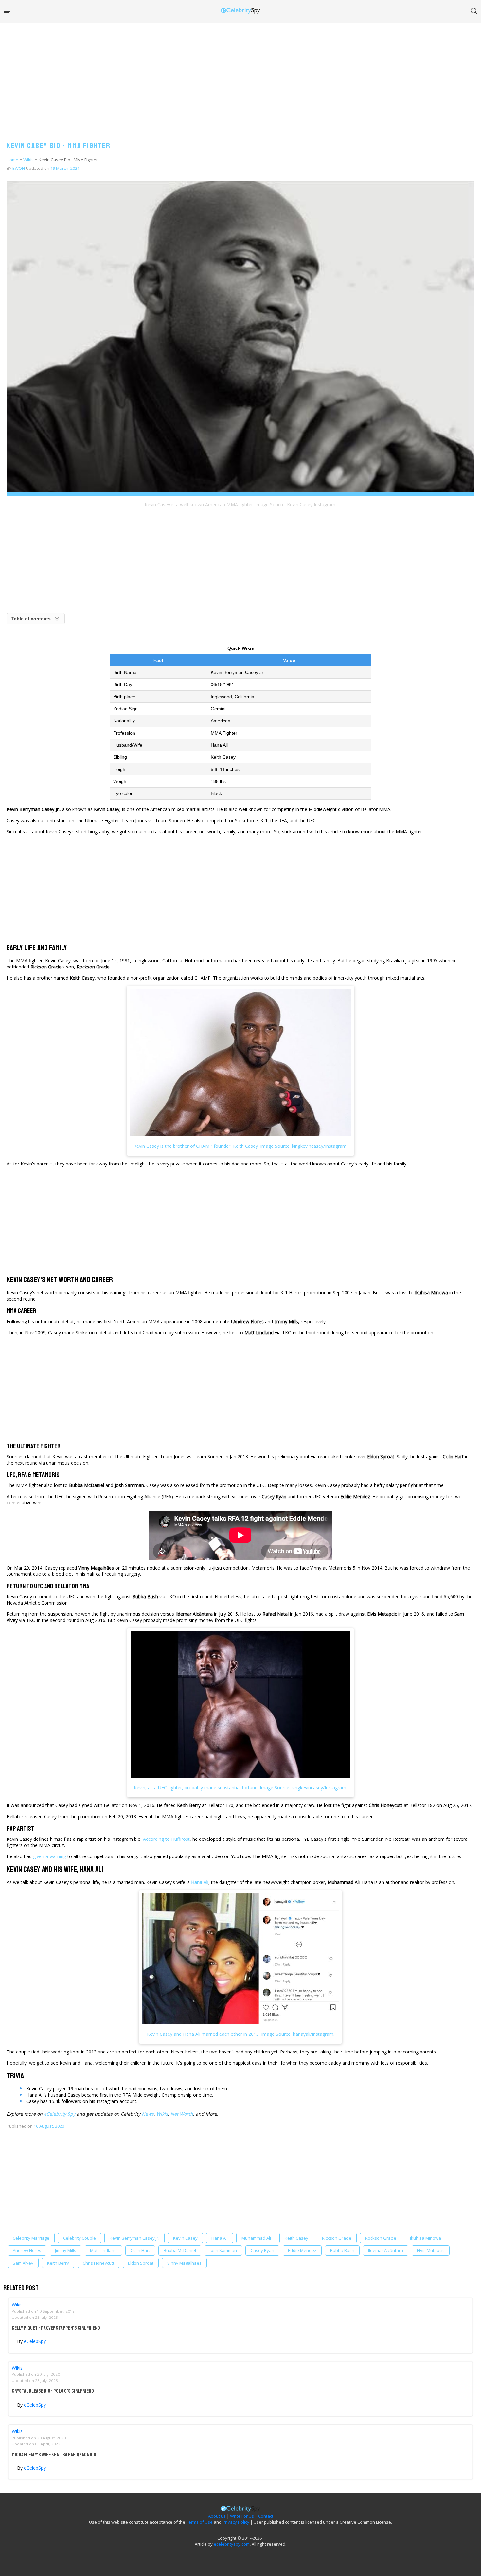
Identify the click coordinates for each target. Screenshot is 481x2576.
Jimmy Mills (66, 2250)
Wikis (28, 160)
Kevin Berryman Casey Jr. (134, 2238)
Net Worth (182, 2114)
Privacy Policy (236, 2522)
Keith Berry (58, 2263)
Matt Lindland (103, 2250)
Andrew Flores (27, 2250)
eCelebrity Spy (60, 2114)
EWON (19, 168)
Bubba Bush (342, 2250)
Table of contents (31, 619)
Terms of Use (199, 2522)
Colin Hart (140, 2250)
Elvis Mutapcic (431, 2250)
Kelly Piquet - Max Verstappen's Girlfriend (56, 2328)
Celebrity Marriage (31, 2238)
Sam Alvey (23, 2263)
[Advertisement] (240, 75)
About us (217, 2516)
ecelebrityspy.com (232, 2544)
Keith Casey (296, 2238)
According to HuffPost (166, 1839)
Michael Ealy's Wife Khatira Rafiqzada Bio (54, 2455)
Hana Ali (220, 2238)
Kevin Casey (185, 2238)
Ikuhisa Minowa (426, 2238)
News (148, 2114)
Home (12, 160)
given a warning (50, 1856)
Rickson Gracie (337, 2238)
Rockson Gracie (381, 2238)
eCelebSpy (35, 2341)
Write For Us (242, 2516)
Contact (266, 2516)
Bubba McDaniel (180, 2250)
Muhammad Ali (256, 2238)
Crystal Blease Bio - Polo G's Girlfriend (53, 2391)
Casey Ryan (262, 2250)
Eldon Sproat (141, 2263)
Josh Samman (223, 2250)
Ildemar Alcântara (386, 2250)
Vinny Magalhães (184, 2263)
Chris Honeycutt (98, 2263)
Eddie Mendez (302, 2250)
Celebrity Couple (80, 2238)
